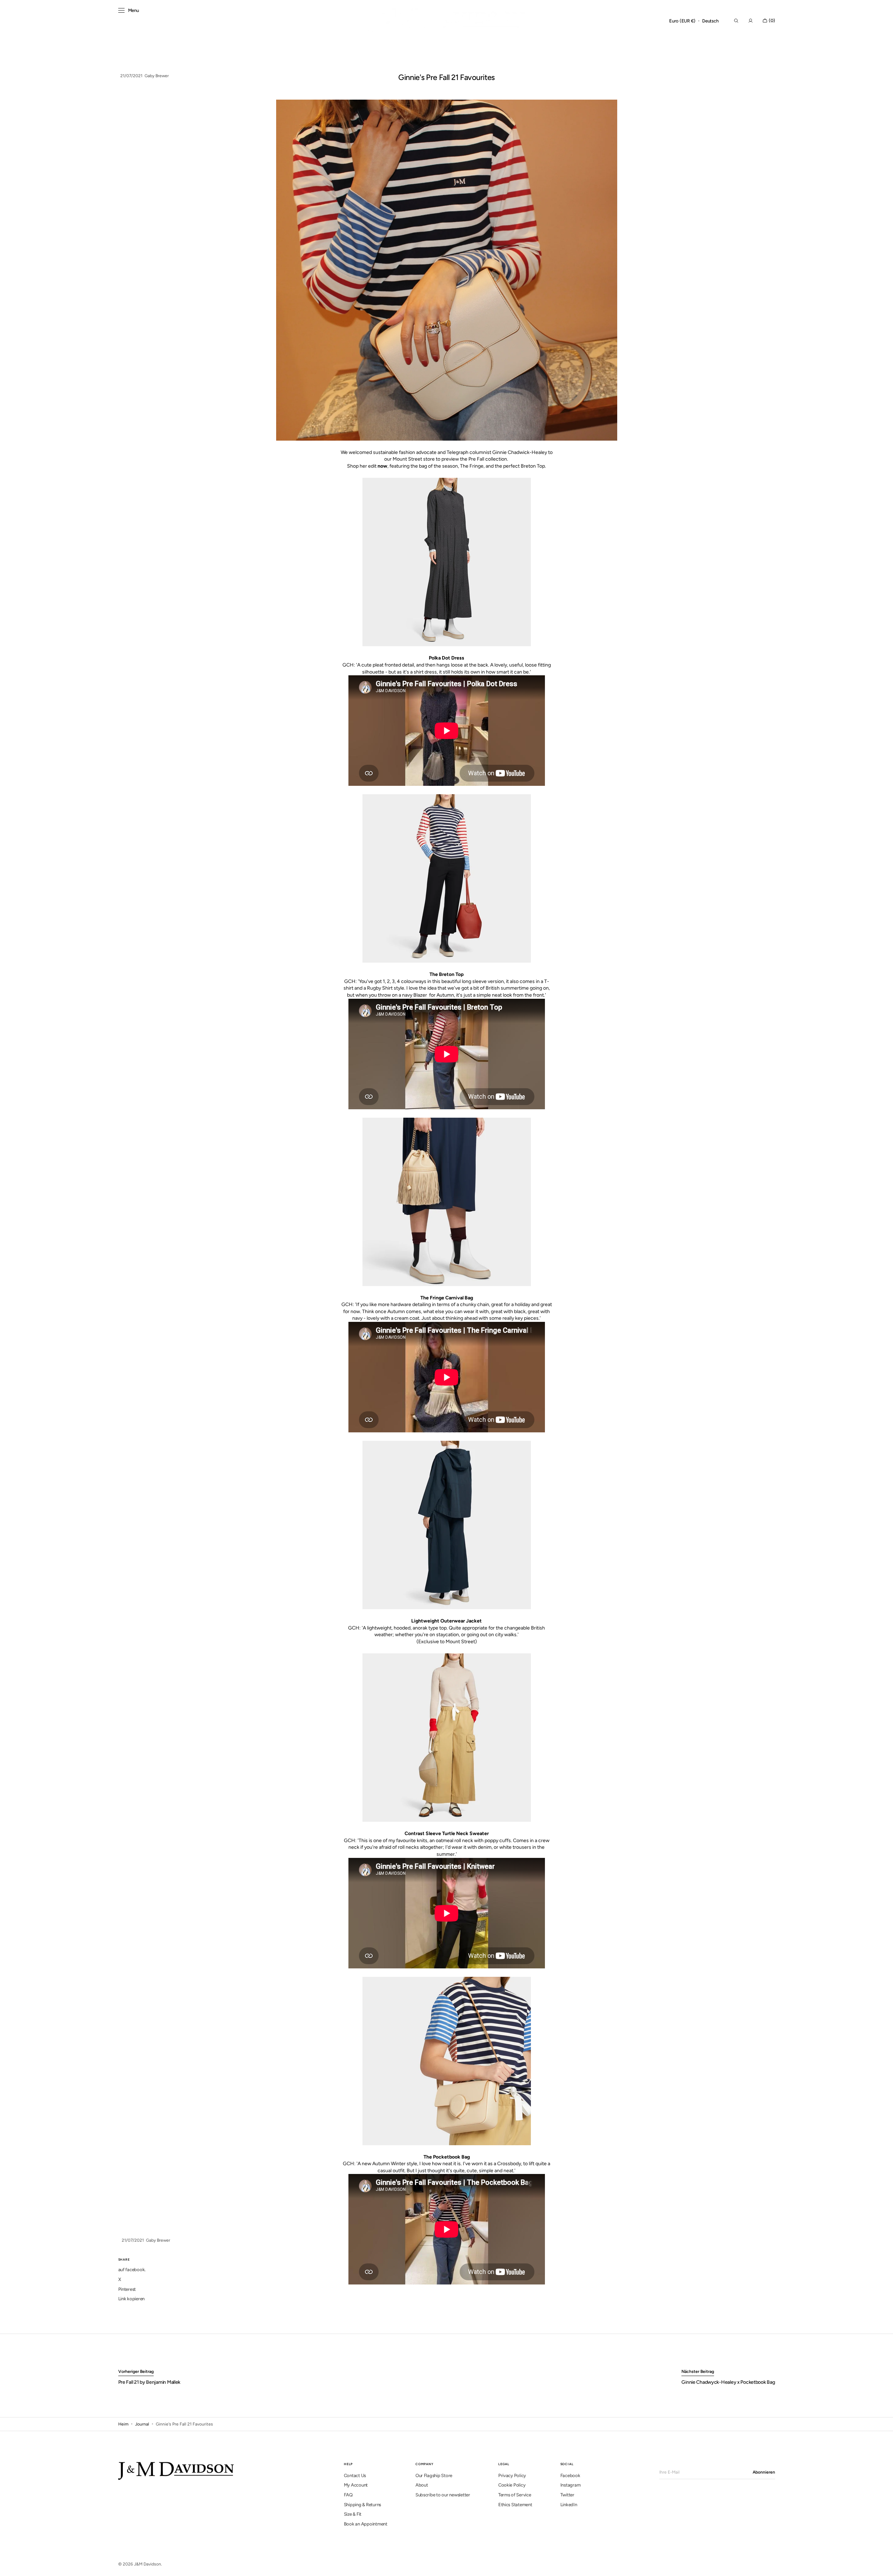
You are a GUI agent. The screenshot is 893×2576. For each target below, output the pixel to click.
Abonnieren (764, 2472)
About (422, 2485)
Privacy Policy (512, 2475)
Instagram (571, 2485)
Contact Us (355, 2475)
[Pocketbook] (447, 2061)
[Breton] (447, 878)
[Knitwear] (447, 1738)
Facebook (570, 2475)
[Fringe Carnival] (447, 1202)
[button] (682, 21)
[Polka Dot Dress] (447, 562)
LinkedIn (569, 2505)
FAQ (348, 2495)
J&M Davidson (148, 2564)
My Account (356, 2485)
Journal (142, 2424)
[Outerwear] (447, 1525)
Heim (123, 2424)
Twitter (567, 2495)
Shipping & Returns (362, 2505)
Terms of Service (515, 2495)
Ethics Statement (515, 2505)
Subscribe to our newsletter (443, 2495)
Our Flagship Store (434, 2475)
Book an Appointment (366, 2524)
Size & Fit (353, 2514)
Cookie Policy (512, 2485)
